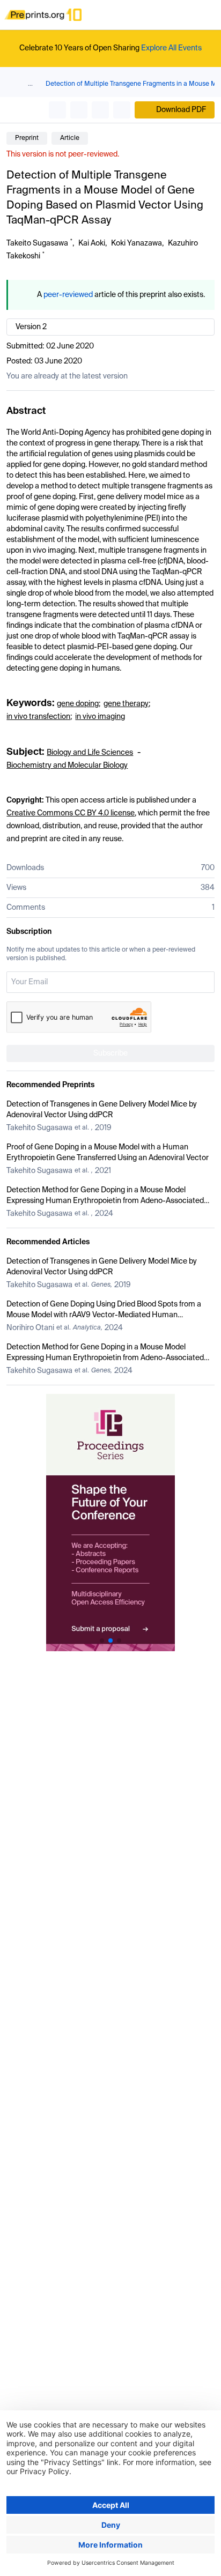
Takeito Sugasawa (37, 243)
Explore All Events (171, 48)
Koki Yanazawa (137, 243)
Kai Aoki (92, 243)
